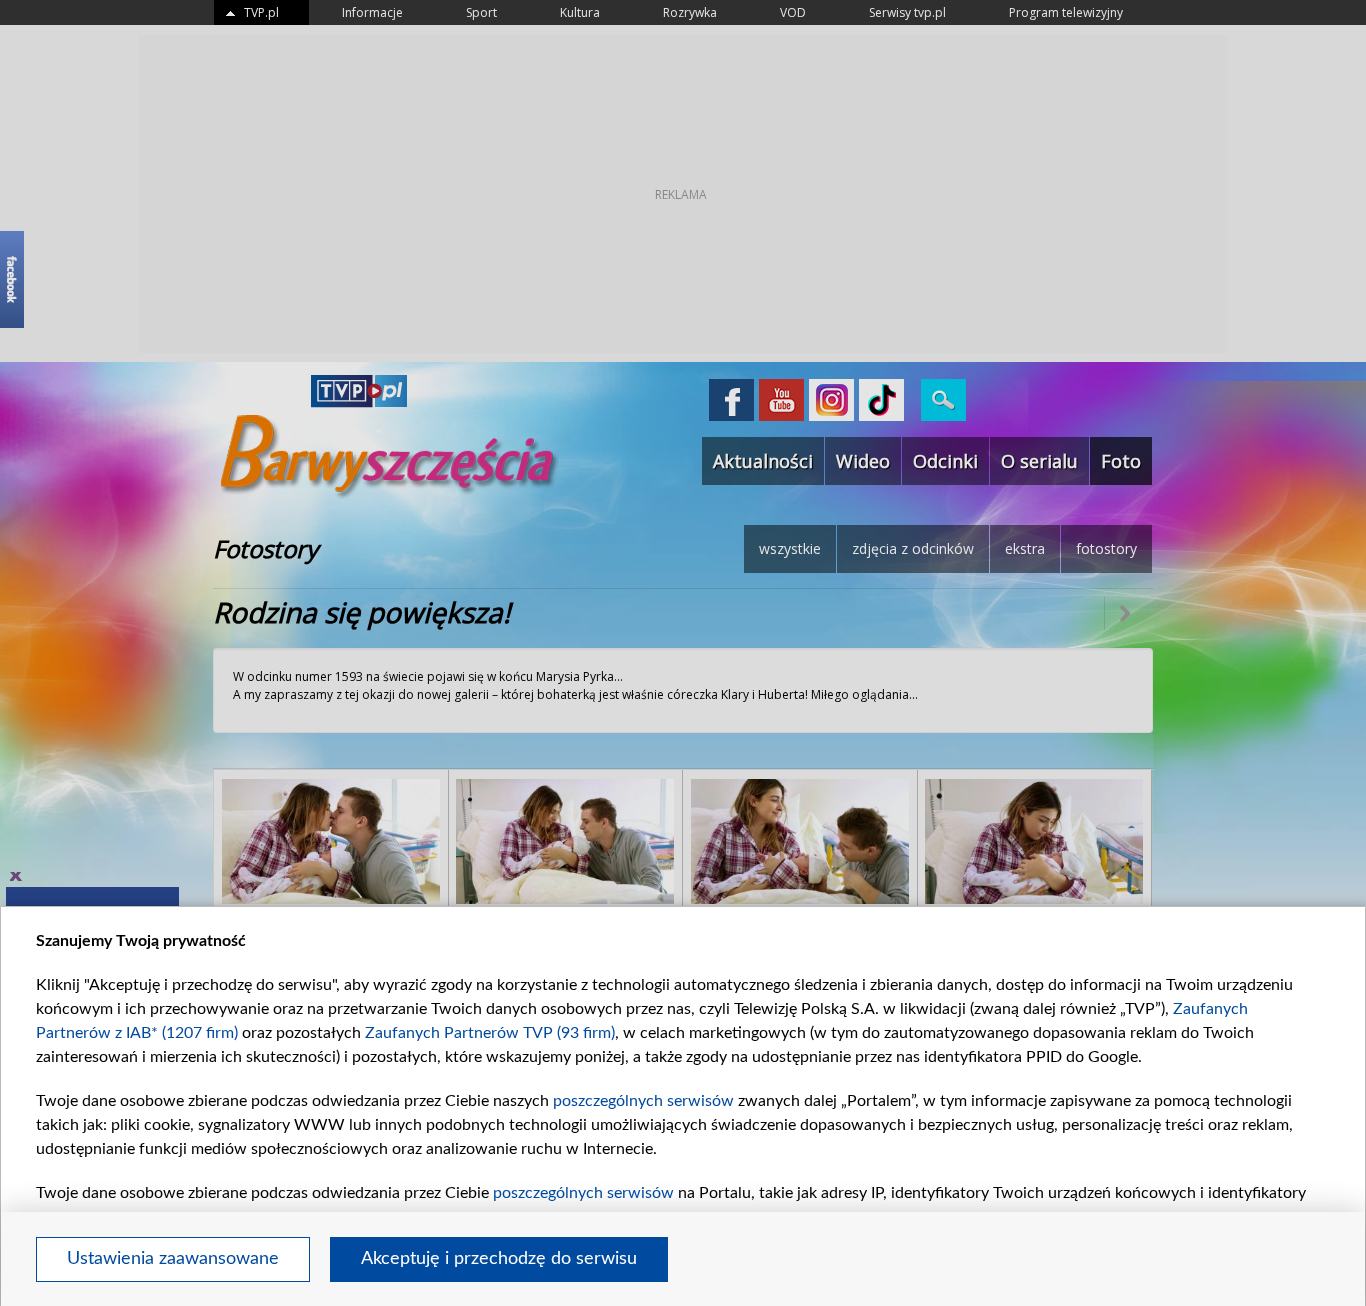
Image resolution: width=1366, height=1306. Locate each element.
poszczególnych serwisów (643, 1101)
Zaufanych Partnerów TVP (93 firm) (490, 1033)
